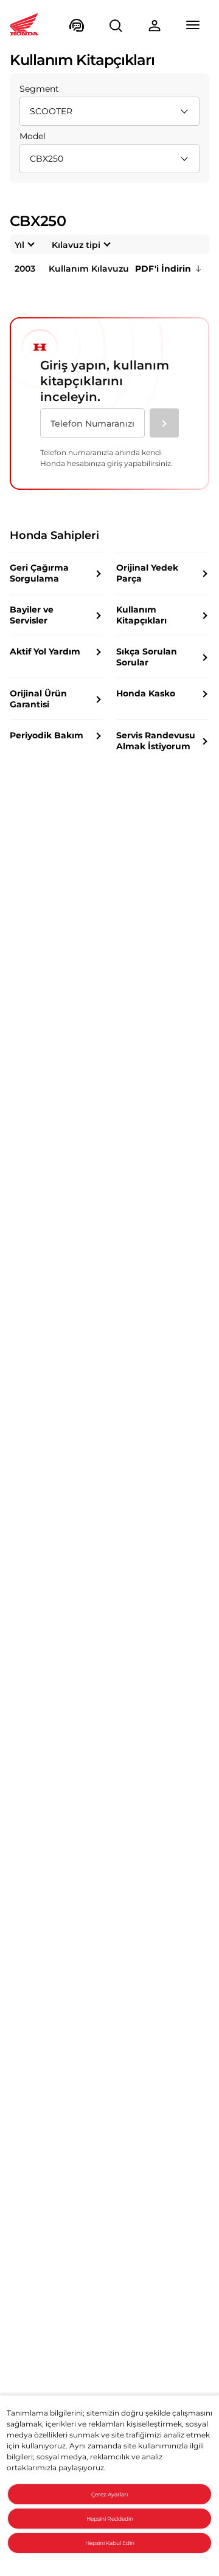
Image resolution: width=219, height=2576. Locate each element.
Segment (39, 89)
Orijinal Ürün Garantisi (38, 699)
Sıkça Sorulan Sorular (147, 657)
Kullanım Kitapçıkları (141, 615)
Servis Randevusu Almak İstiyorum (156, 741)
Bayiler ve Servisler (32, 615)
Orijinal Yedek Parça (147, 573)
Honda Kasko (146, 693)
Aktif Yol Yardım (45, 651)
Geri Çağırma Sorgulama (39, 573)
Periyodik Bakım (47, 735)
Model (33, 136)
